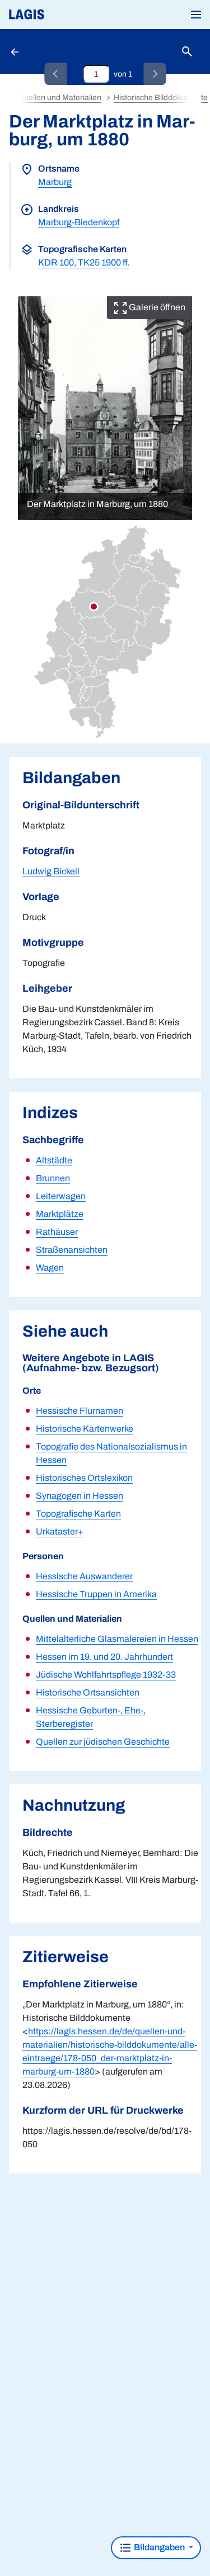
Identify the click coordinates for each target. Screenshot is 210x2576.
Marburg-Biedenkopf (79, 222)
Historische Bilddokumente (161, 98)
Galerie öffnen (156, 307)
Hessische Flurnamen (80, 1411)
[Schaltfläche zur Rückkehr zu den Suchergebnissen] (16, 51)
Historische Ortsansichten (88, 1692)
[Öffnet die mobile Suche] (187, 52)
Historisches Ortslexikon (84, 1478)
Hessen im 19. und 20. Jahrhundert (104, 1657)
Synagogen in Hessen (80, 1496)
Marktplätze (60, 1214)
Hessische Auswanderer (84, 1576)
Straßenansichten (72, 1250)
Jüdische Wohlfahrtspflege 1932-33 (106, 1675)
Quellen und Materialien (60, 98)
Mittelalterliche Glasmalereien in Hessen (117, 1639)
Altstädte (54, 1160)
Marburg (55, 182)
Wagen (50, 1268)
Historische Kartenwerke (85, 1429)
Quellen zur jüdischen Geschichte (103, 1742)
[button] (196, 15)
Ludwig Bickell (51, 871)
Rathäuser (57, 1232)
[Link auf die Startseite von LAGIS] (64, 15)
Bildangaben (159, 2547)
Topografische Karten (78, 1514)
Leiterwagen (61, 1196)
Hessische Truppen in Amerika (96, 1594)
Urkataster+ (60, 1531)
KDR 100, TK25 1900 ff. (84, 262)
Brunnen (53, 1178)
